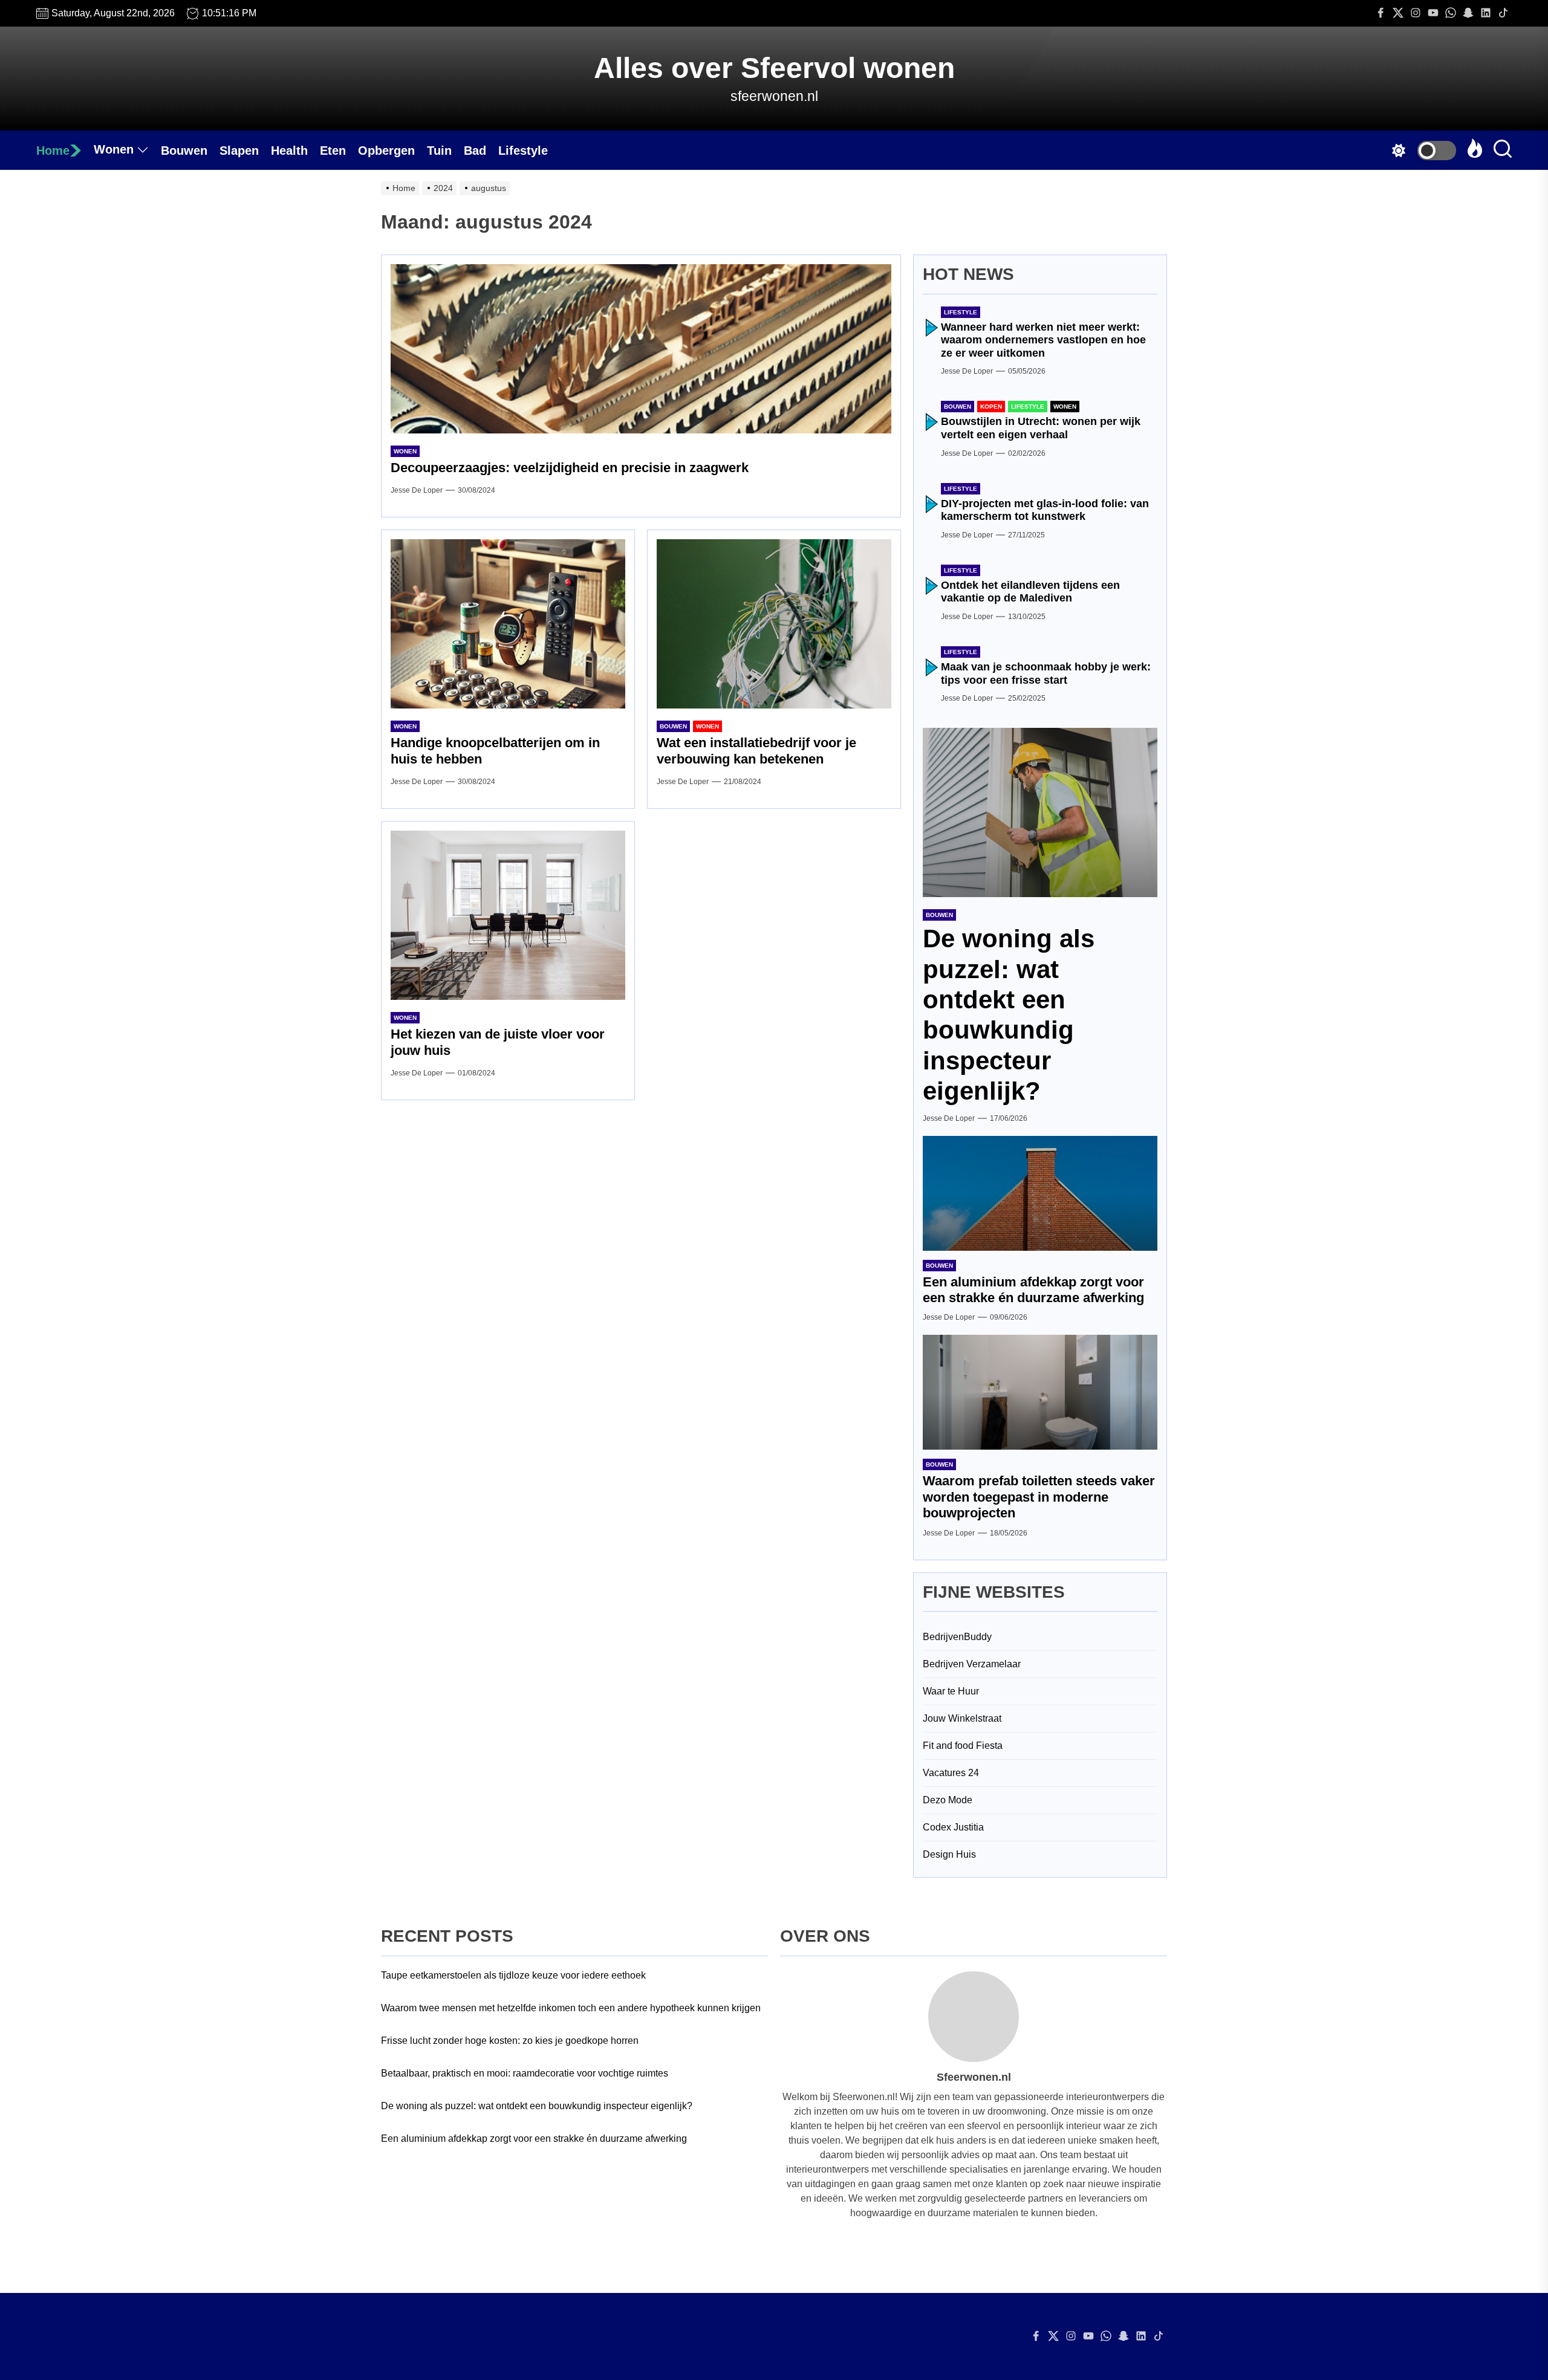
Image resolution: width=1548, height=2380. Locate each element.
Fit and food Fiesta (963, 1746)
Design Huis (949, 1854)
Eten (333, 151)
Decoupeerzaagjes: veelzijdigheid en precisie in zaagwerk (570, 468)
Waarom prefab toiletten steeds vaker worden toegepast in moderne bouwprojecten (1039, 1497)
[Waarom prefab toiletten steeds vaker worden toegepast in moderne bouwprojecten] (1040, 1392)
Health (289, 151)
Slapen (239, 151)
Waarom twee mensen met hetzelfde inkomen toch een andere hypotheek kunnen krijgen (571, 2008)
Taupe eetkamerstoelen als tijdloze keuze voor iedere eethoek (513, 1975)
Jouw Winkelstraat (962, 1718)
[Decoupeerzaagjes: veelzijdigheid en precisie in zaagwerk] (641, 349)
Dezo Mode (948, 1800)
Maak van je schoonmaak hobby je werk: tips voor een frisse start (1046, 673)
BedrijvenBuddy (957, 1637)
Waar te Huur (951, 1691)
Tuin (439, 151)
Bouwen (184, 151)
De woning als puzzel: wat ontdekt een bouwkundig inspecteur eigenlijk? (537, 2106)
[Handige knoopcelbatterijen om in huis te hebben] (508, 624)
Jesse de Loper (417, 490)
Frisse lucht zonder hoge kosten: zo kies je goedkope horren (510, 2041)
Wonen (114, 149)
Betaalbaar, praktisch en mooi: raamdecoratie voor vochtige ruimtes (525, 2073)
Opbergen (386, 151)
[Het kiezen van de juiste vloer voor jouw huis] (508, 915)
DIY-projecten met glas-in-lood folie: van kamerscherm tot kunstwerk (1045, 510)
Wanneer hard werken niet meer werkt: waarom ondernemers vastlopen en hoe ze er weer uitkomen (1043, 340)
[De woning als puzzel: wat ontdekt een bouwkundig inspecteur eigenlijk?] (1040, 812)
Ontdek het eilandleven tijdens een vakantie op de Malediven (1030, 592)
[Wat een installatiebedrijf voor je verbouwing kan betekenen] (774, 624)
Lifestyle (523, 151)
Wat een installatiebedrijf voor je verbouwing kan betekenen (756, 751)
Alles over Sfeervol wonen (774, 68)
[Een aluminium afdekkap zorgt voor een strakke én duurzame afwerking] (1040, 1193)
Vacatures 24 (951, 1773)
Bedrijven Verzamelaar (972, 1664)
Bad (475, 151)
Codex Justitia (953, 1827)
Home (53, 151)
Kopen (991, 407)
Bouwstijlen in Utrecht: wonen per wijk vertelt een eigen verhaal (1041, 428)
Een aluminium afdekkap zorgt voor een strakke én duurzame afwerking (1033, 1290)
